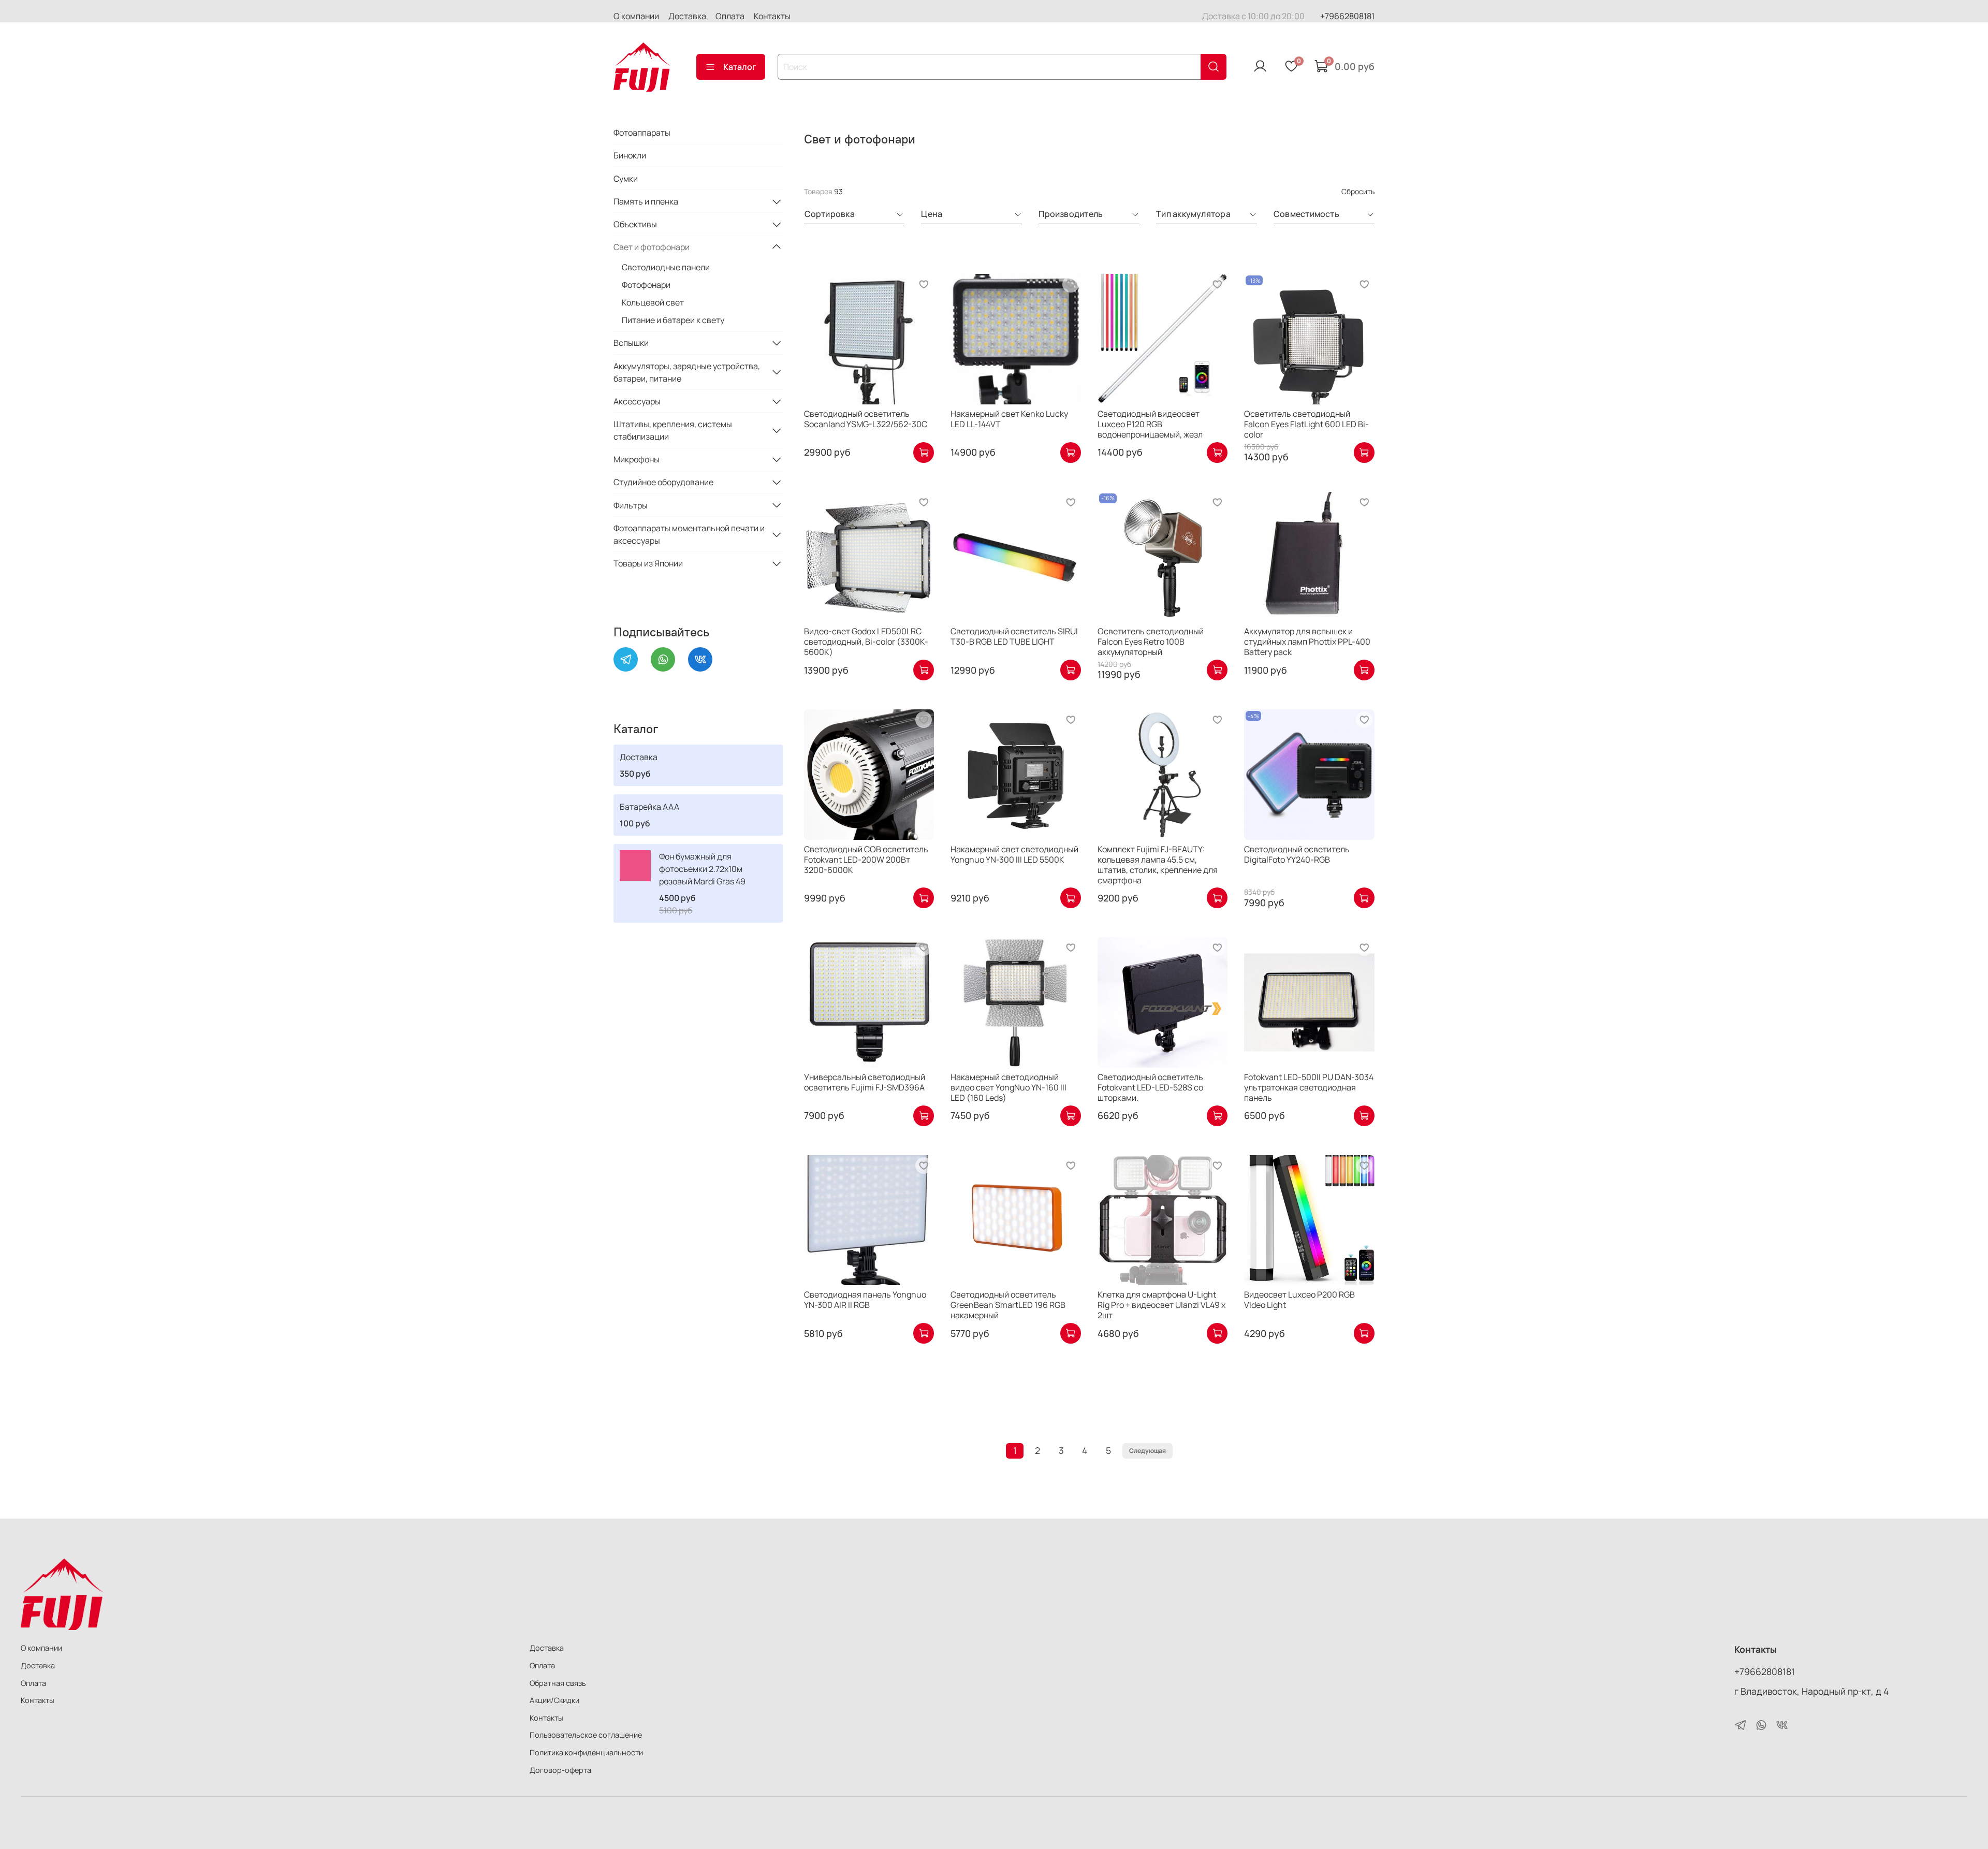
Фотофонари (646, 285)
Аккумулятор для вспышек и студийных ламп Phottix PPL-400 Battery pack (1307, 642)
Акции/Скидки (554, 1700)
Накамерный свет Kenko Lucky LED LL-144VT (1009, 419)
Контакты (772, 16)
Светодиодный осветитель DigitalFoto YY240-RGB (1297, 854)
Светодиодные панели (666, 267)
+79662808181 (1347, 16)
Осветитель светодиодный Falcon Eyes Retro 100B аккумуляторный (1151, 642)
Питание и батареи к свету (673, 320)
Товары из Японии (648, 563)
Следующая (1148, 1451)
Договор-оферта (560, 1770)
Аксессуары (637, 401)
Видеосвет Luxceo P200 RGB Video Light (1299, 1300)
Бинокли (630, 155)
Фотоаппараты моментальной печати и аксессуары (689, 534)
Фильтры (631, 505)
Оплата (730, 16)
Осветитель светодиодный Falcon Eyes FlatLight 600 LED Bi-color (1306, 424)
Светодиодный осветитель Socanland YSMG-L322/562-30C (866, 419)
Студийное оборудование (663, 482)
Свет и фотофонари (652, 247)
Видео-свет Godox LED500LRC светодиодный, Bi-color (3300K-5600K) (866, 642)
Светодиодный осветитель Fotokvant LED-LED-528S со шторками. (1150, 1087)
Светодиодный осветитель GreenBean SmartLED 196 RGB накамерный (1008, 1305)
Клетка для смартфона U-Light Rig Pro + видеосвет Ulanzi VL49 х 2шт (1161, 1305)
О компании (636, 16)
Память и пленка (646, 201)
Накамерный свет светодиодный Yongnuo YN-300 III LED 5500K (1014, 854)
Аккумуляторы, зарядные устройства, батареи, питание (687, 372)
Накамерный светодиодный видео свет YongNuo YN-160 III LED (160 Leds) (1008, 1087)
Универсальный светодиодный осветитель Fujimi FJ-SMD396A (865, 1082)
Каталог (740, 67)
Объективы (635, 224)
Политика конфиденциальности (586, 1752)
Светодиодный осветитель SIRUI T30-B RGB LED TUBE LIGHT (1014, 636)
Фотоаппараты (642, 133)
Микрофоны (637, 459)
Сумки (626, 179)
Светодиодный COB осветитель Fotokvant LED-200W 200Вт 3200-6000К (866, 860)
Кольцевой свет (653, 302)
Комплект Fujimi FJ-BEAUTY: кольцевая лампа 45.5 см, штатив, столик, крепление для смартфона (1158, 865)
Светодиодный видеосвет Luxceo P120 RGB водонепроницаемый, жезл (1150, 424)
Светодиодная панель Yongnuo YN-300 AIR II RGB (865, 1300)
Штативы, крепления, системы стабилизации (673, 430)
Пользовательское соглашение (586, 1735)
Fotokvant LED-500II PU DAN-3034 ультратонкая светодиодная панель (1309, 1087)
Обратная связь (558, 1683)
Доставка (687, 16)
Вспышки (631, 343)
